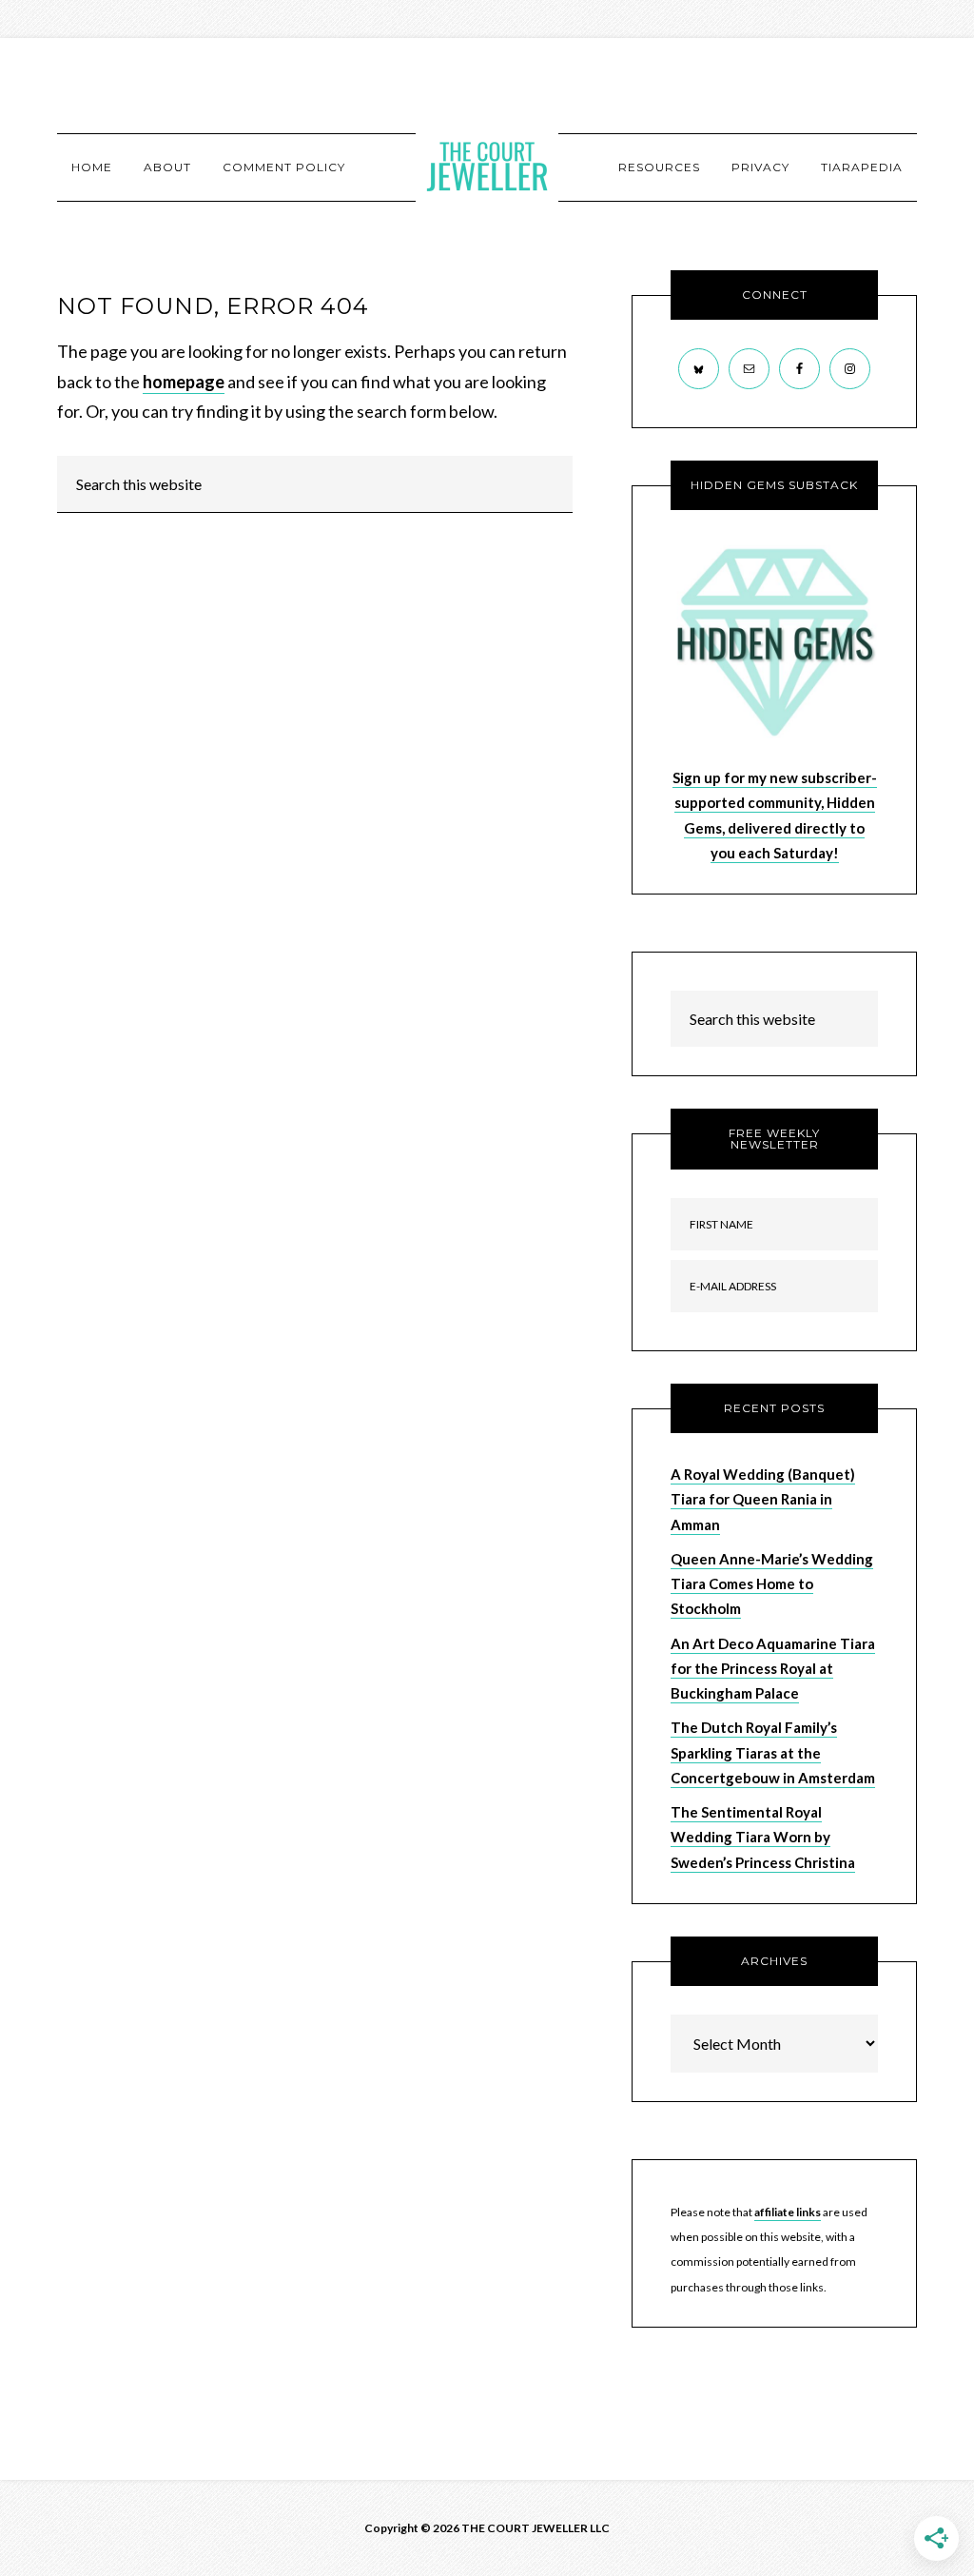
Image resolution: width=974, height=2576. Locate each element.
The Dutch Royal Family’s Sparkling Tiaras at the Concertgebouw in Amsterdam (773, 1752)
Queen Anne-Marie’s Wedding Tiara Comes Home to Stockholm (772, 1584)
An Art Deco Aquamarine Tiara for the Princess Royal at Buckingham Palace (773, 1669)
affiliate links (788, 2212)
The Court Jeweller (487, 167)
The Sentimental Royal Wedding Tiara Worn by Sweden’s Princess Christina (763, 1837)
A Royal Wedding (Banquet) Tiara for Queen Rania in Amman (763, 1499)
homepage (184, 382)
